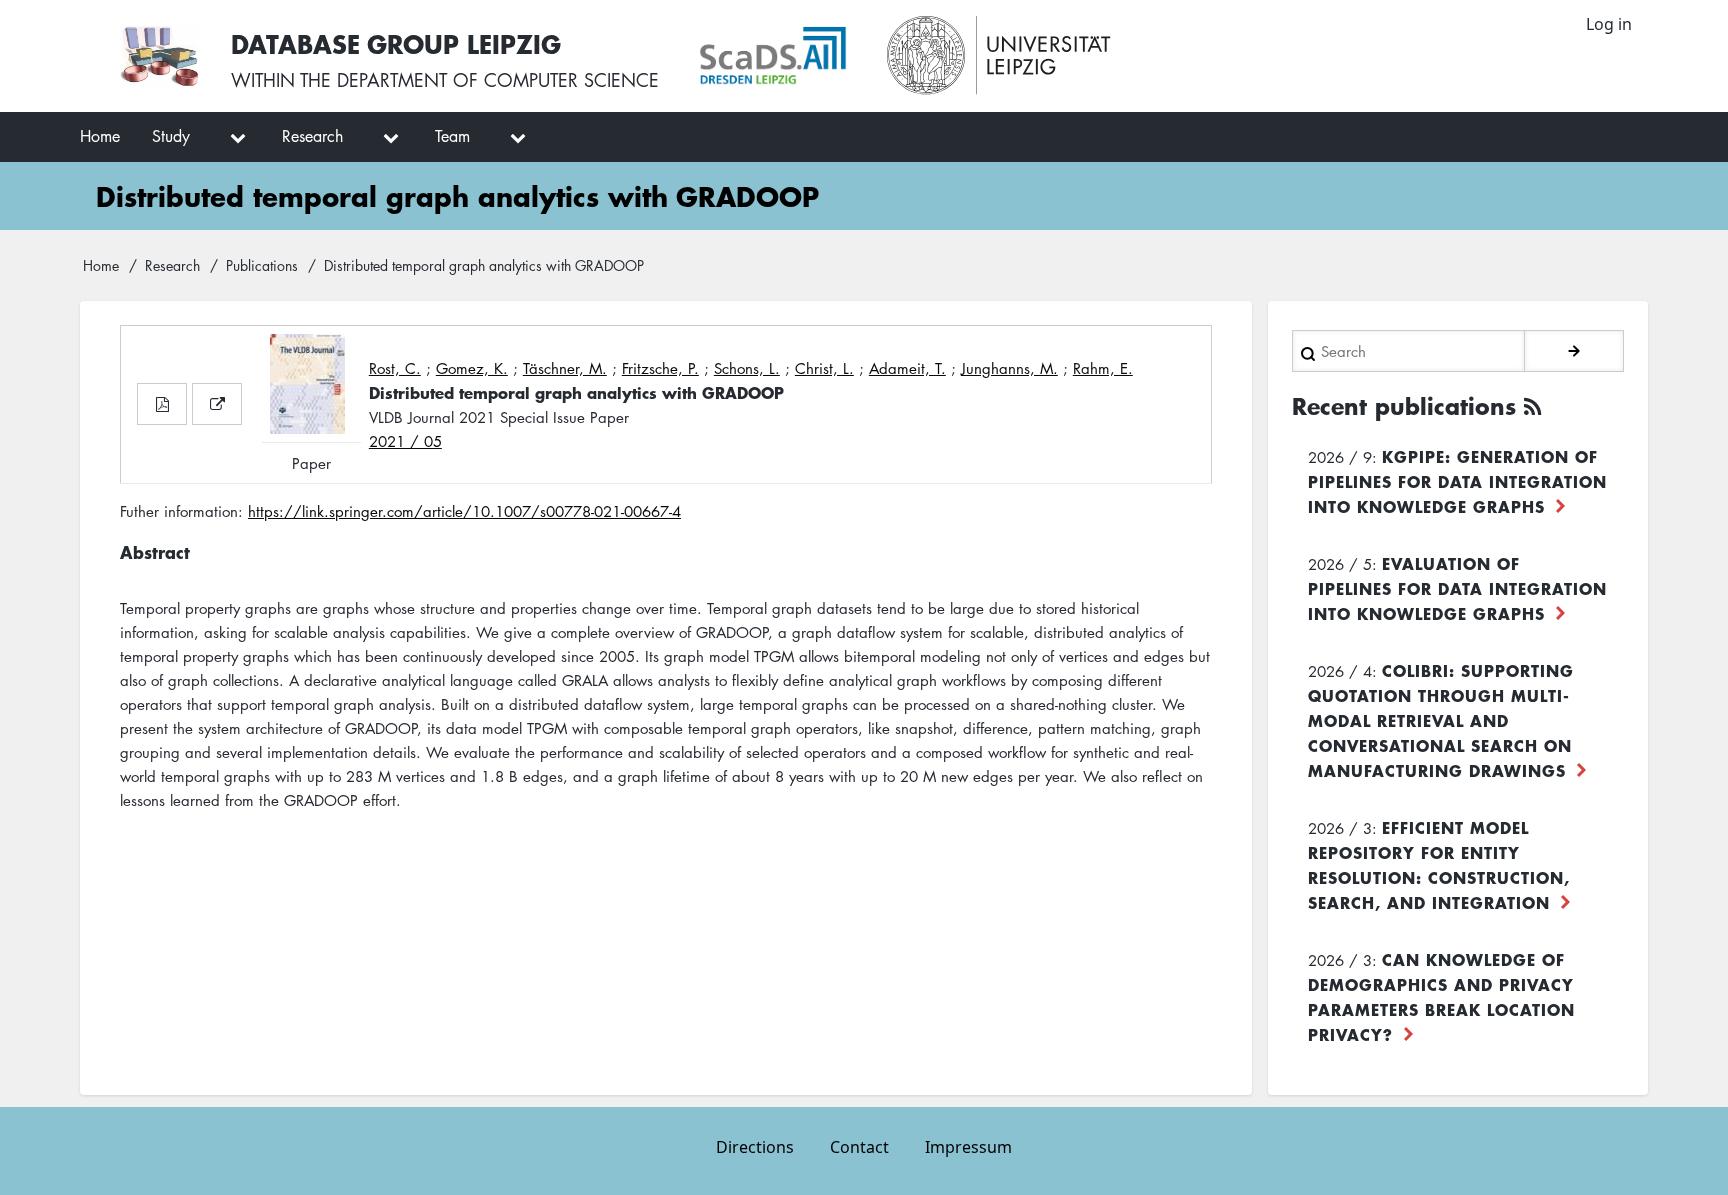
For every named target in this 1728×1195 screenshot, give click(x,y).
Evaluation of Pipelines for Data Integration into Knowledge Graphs (1457, 588)
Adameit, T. (907, 368)
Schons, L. (747, 368)
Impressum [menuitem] (968, 1147)
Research (172, 265)
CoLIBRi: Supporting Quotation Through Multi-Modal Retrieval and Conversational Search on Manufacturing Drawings (1441, 720)
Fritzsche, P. (660, 368)
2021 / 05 (405, 441)
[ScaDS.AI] (773, 56)
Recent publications (1404, 406)
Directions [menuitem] (755, 1147)
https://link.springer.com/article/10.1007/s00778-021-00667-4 (464, 511)
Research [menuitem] (312, 136)
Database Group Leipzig (396, 43)
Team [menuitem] (452, 136)
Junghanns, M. (1009, 368)
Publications (262, 265)
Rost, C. (395, 368)
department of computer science (498, 80)
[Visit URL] (217, 404)
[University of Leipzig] (999, 56)
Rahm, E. (1103, 368)
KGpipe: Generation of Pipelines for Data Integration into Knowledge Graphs (1457, 481)
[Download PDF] (162, 404)
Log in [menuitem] (1609, 24)
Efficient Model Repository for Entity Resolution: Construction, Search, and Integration (1439, 864)
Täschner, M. (565, 368)
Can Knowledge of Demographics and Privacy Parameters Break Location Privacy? (1441, 996)
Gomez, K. (472, 368)
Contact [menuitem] (859, 1147)
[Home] (159, 56)
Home (101, 265)
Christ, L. (824, 368)
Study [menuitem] (171, 136)
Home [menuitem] (100, 136)
